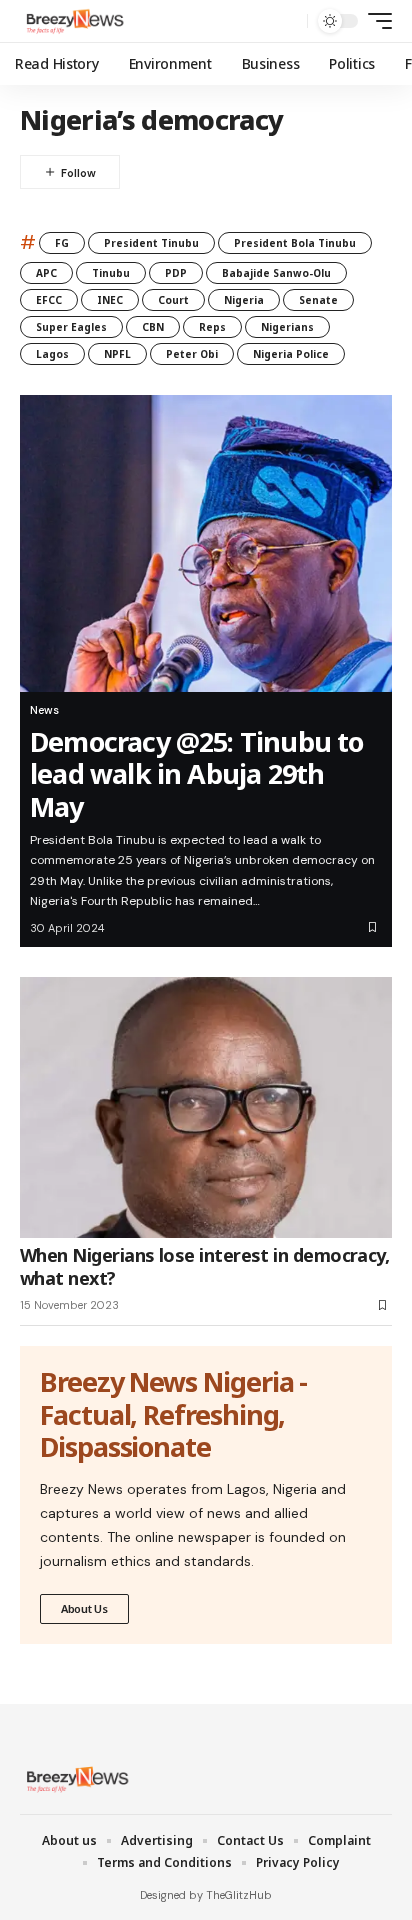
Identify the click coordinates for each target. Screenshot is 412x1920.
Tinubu (111, 273)
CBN (153, 327)
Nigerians (287, 327)
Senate (318, 300)
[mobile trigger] (375, 21)
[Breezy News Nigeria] (73, 21)
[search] (287, 21)
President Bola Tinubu (295, 243)
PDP (176, 273)
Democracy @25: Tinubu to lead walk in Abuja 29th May (197, 774)
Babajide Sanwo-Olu (276, 273)
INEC (110, 300)
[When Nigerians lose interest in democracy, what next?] (206, 1107)
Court (173, 300)
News (44, 710)
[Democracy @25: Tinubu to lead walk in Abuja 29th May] (206, 544)
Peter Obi (192, 354)
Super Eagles (71, 327)
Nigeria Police (291, 354)
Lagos (52, 354)
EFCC (49, 300)
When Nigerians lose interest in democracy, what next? (204, 1266)
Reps (212, 327)
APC (46, 273)
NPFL (117, 354)
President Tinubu (151, 243)
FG (62, 243)
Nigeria (244, 300)
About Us (84, 1608)
